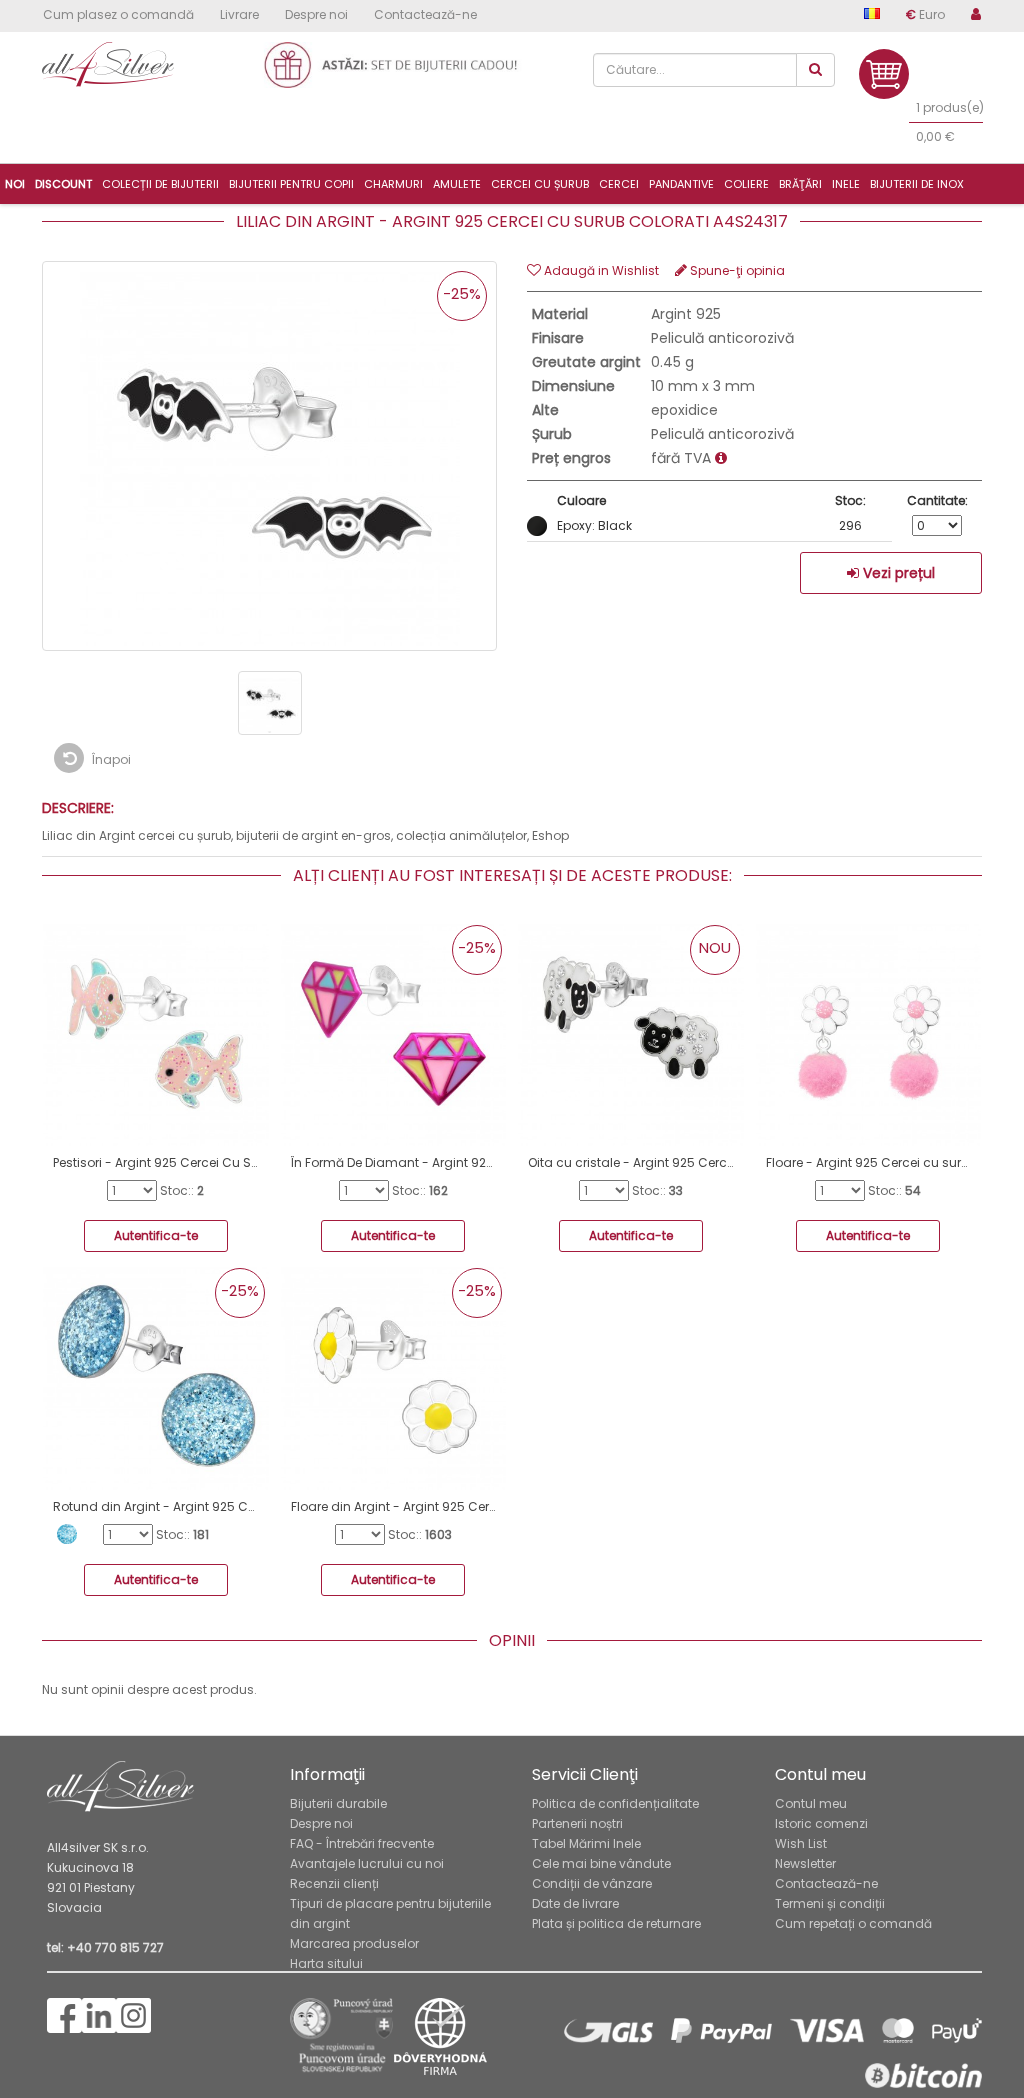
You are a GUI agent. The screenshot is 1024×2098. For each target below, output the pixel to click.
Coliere (746, 184)
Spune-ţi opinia (736, 270)
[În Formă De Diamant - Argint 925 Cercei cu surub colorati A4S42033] (394, 1034)
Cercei (619, 184)
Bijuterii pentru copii (291, 184)
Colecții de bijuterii (160, 184)
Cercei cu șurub (540, 184)
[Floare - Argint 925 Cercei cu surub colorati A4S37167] (869, 1034)
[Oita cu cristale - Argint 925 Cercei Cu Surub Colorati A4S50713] (631, 1034)
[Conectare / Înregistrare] (970, 18)
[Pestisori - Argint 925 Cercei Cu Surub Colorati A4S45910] (156, 1034)
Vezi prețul (897, 573)
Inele (846, 184)
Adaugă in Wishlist (600, 270)
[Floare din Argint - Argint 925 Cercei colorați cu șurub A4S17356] (394, 1377)
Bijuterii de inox (917, 184)
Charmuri (393, 184)
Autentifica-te (156, 1235)
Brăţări (800, 184)
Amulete (457, 184)
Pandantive (681, 184)
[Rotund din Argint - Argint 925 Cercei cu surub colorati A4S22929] (156, 1377)
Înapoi (110, 759)
